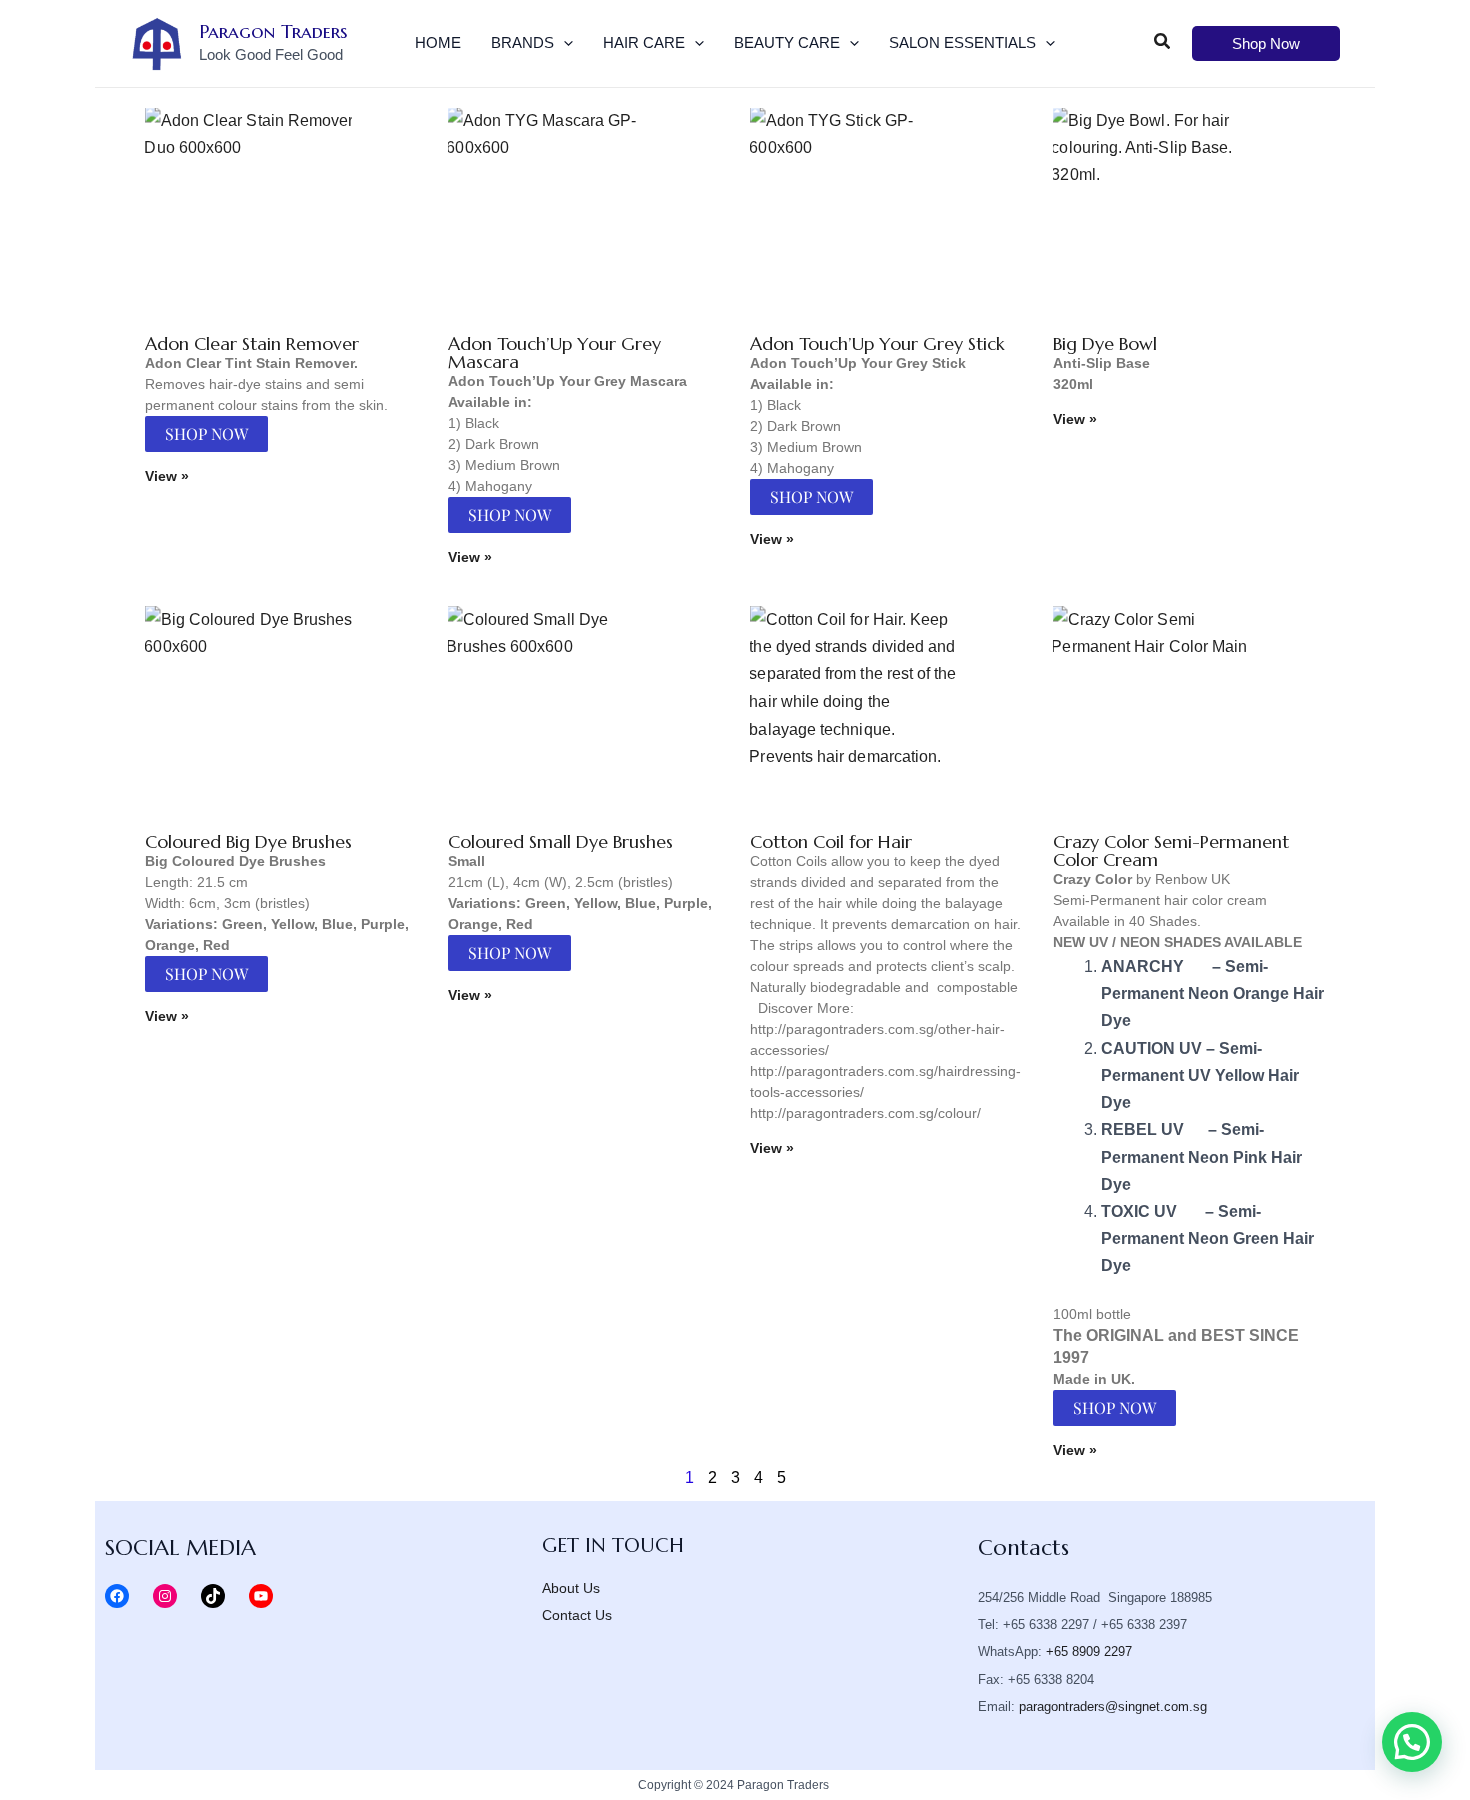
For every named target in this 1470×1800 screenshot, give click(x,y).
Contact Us (577, 1615)
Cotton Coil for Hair (831, 841)
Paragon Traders (273, 31)
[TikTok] (213, 1596)
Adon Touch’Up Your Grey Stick (877, 343)
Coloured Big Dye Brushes (248, 841)
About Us (571, 1588)
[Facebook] (117, 1596)
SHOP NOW (206, 433)
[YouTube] (261, 1596)
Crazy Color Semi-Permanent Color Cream (1171, 850)
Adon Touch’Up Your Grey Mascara (554, 352)
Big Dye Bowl (1105, 343)
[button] (563, 43)
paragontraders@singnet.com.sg (1113, 1706)
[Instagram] (165, 1596)
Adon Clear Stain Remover (252, 343)
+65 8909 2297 (1089, 1651)
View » (167, 476)
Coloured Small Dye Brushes (560, 841)
